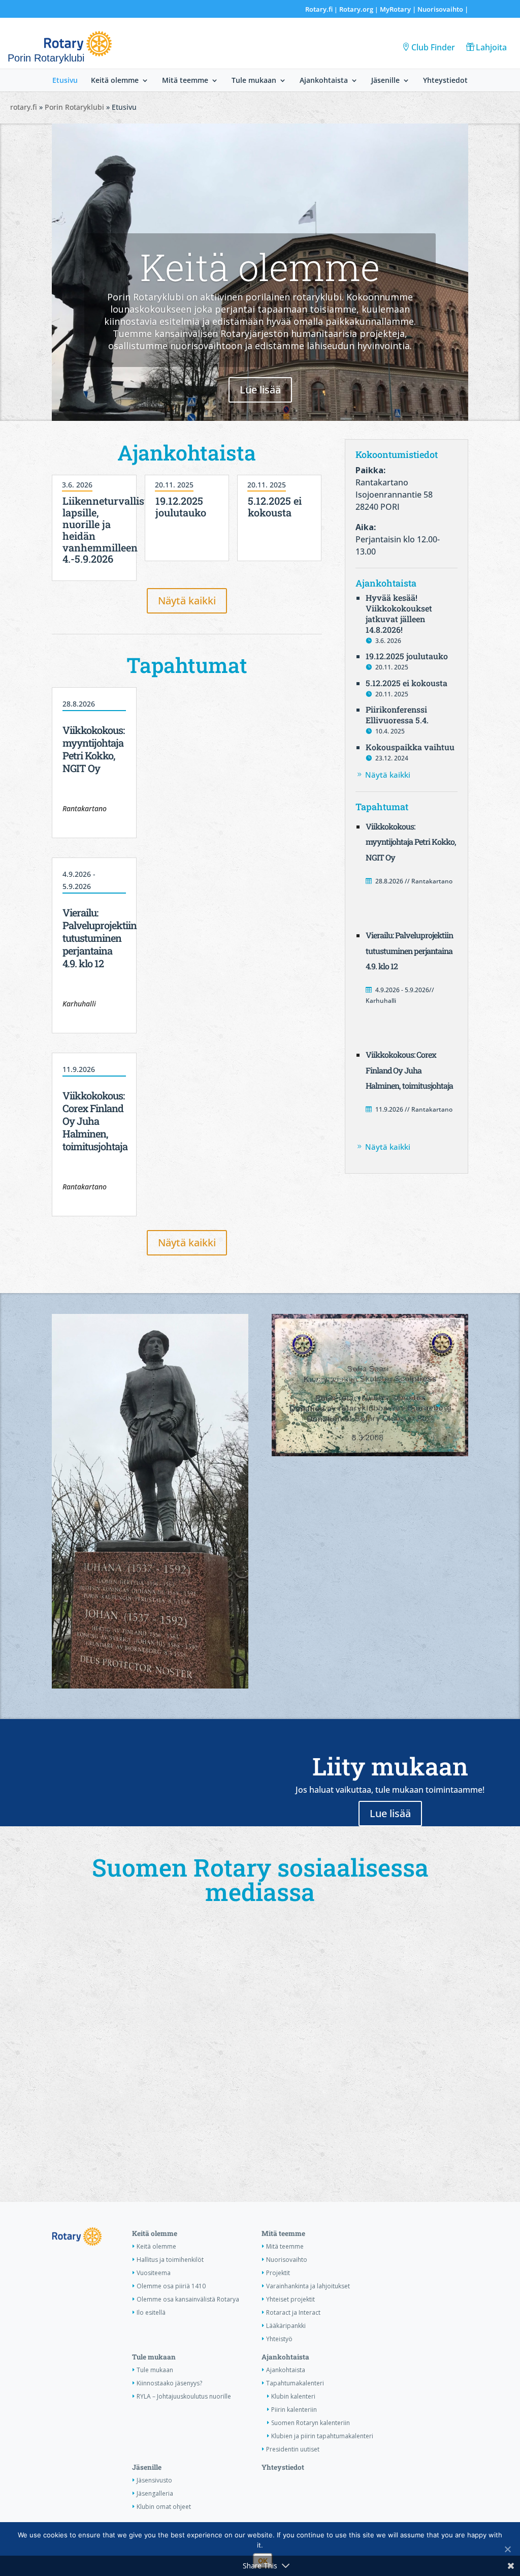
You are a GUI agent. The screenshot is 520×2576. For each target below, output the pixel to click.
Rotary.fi (319, 9)
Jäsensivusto (154, 2480)
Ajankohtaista (324, 81)
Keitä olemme (115, 81)
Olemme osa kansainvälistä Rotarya (188, 2299)
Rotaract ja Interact (293, 2312)
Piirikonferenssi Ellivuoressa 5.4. (397, 715)
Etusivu (65, 81)
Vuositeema (154, 2273)
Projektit (278, 2273)
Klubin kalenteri (293, 2396)
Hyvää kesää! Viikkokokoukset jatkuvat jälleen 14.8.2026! (399, 613)
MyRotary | (399, 9)
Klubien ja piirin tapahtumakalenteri (322, 2436)
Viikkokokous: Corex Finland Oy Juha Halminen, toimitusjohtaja (95, 1121)
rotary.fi (24, 107)
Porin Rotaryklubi (74, 107)
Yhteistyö (279, 2339)
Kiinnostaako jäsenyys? (169, 2383)
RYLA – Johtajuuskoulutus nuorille (184, 2396)
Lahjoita (491, 47)
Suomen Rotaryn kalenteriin (311, 2423)
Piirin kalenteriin (294, 2410)
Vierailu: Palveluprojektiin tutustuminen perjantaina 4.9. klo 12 (100, 938)
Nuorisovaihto (440, 9)
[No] (507, 2549)
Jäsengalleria (155, 2493)
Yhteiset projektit (290, 2299)
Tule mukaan (254, 81)
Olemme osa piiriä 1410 (171, 2286)
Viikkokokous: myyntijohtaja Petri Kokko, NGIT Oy (93, 749)
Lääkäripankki (286, 2326)
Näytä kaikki (187, 601)
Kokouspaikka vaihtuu (410, 747)
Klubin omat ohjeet (164, 2507)
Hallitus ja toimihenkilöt (170, 2260)
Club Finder (433, 47)
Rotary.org (356, 9)
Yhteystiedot (445, 81)
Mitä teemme (185, 81)
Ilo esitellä (151, 2312)
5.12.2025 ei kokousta (275, 507)
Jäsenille (385, 81)
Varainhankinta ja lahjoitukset (308, 2286)
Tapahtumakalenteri (295, 2383)
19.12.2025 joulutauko (181, 507)
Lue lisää (260, 390)
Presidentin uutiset (293, 2449)
